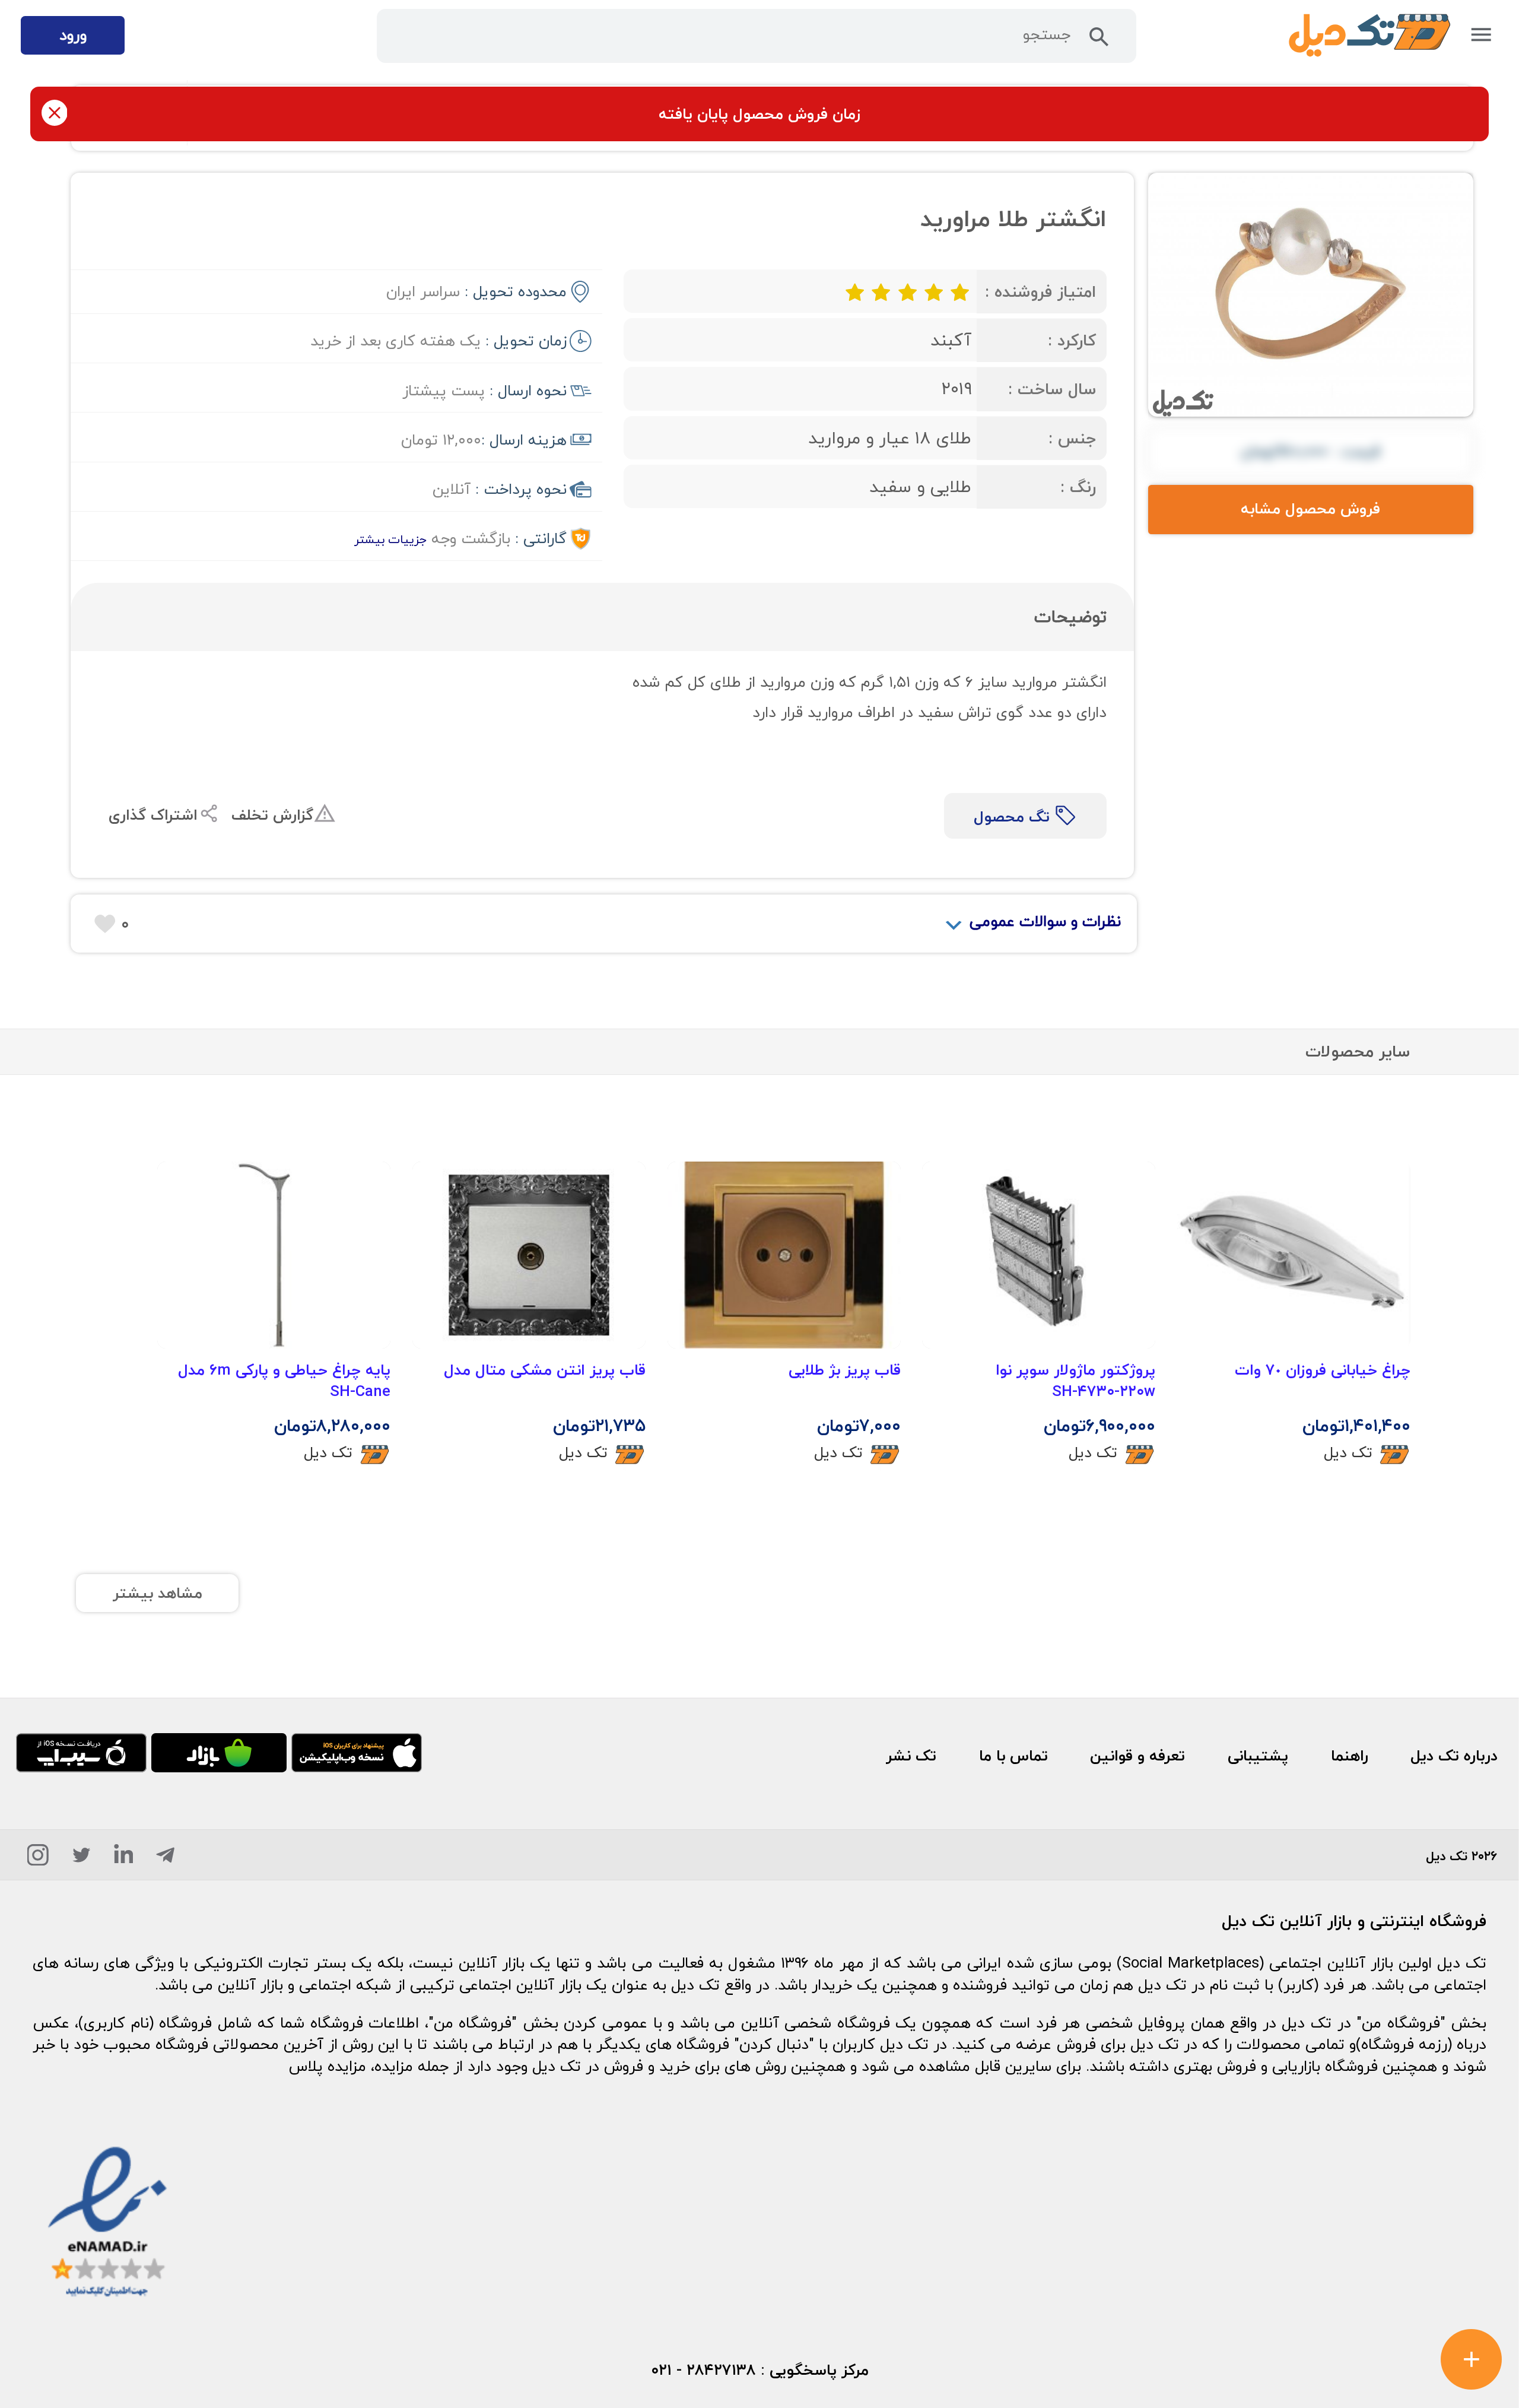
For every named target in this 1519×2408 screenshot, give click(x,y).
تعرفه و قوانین (1137, 1756)
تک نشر (911, 1756)
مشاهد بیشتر (158, 1593)
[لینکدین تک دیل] (124, 1859)
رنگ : (1078, 487)
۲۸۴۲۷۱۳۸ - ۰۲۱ (703, 2370)
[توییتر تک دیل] (82, 1859)
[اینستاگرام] (38, 1859)
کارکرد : (1072, 340)
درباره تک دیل (1454, 1756)
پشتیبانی (1258, 1756)
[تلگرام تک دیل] (165, 1859)
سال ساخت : (1052, 389)
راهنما (1350, 1756)
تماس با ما (1013, 1756)
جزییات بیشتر (390, 539)
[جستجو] (1099, 41)
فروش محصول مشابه (1310, 509)
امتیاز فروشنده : (1040, 292)
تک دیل (1348, 1452)
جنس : (1072, 438)
